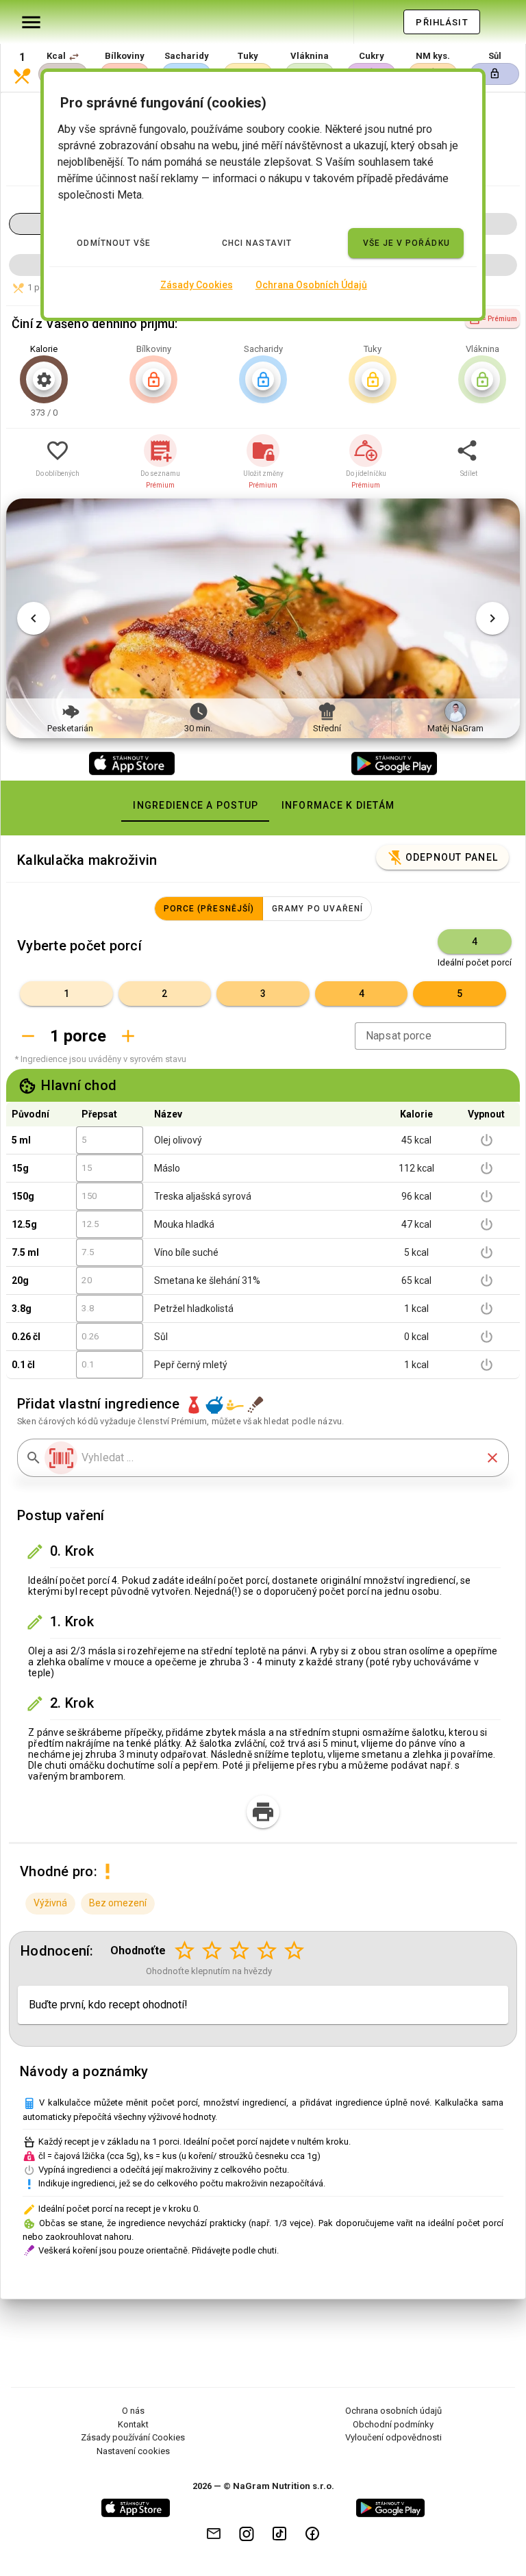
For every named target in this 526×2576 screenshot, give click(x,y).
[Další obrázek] (492, 618)
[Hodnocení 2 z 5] (212, 1951)
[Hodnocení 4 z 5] (267, 1951)
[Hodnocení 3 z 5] (240, 1951)
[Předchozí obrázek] (34, 618)
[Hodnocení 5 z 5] (295, 1951)
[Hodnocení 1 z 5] (185, 1951)
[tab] (195, 805)
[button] (74, 57)
